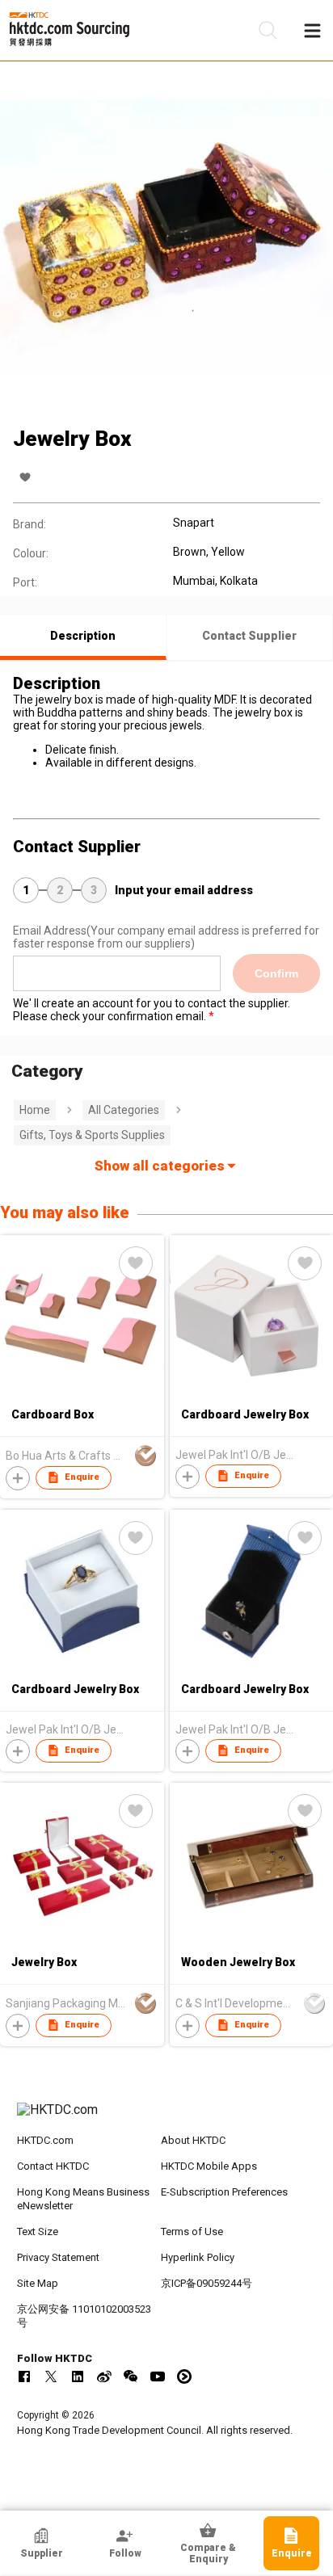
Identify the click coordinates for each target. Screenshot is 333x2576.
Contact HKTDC (53, 2166)
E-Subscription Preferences (224, 2192)
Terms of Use (192, 2231)
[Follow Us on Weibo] (104, 2376)
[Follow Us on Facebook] (24, 2376)
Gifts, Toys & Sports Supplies (92, 1135)
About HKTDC (193, 2140)
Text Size (38, 2231)
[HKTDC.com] (167, 2118)
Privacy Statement (58, 2257)
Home (35, 1110)
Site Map (38, 2283)
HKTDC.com (45, 2140)
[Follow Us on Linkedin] (78, 2376)
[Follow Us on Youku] (184, 2376)
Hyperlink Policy (198, 2257)
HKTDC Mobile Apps (209, 2166)
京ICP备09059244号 (207, 2283)
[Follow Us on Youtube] (158, 2376)
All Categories (124, 1110)
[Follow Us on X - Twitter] (51, 2376)
